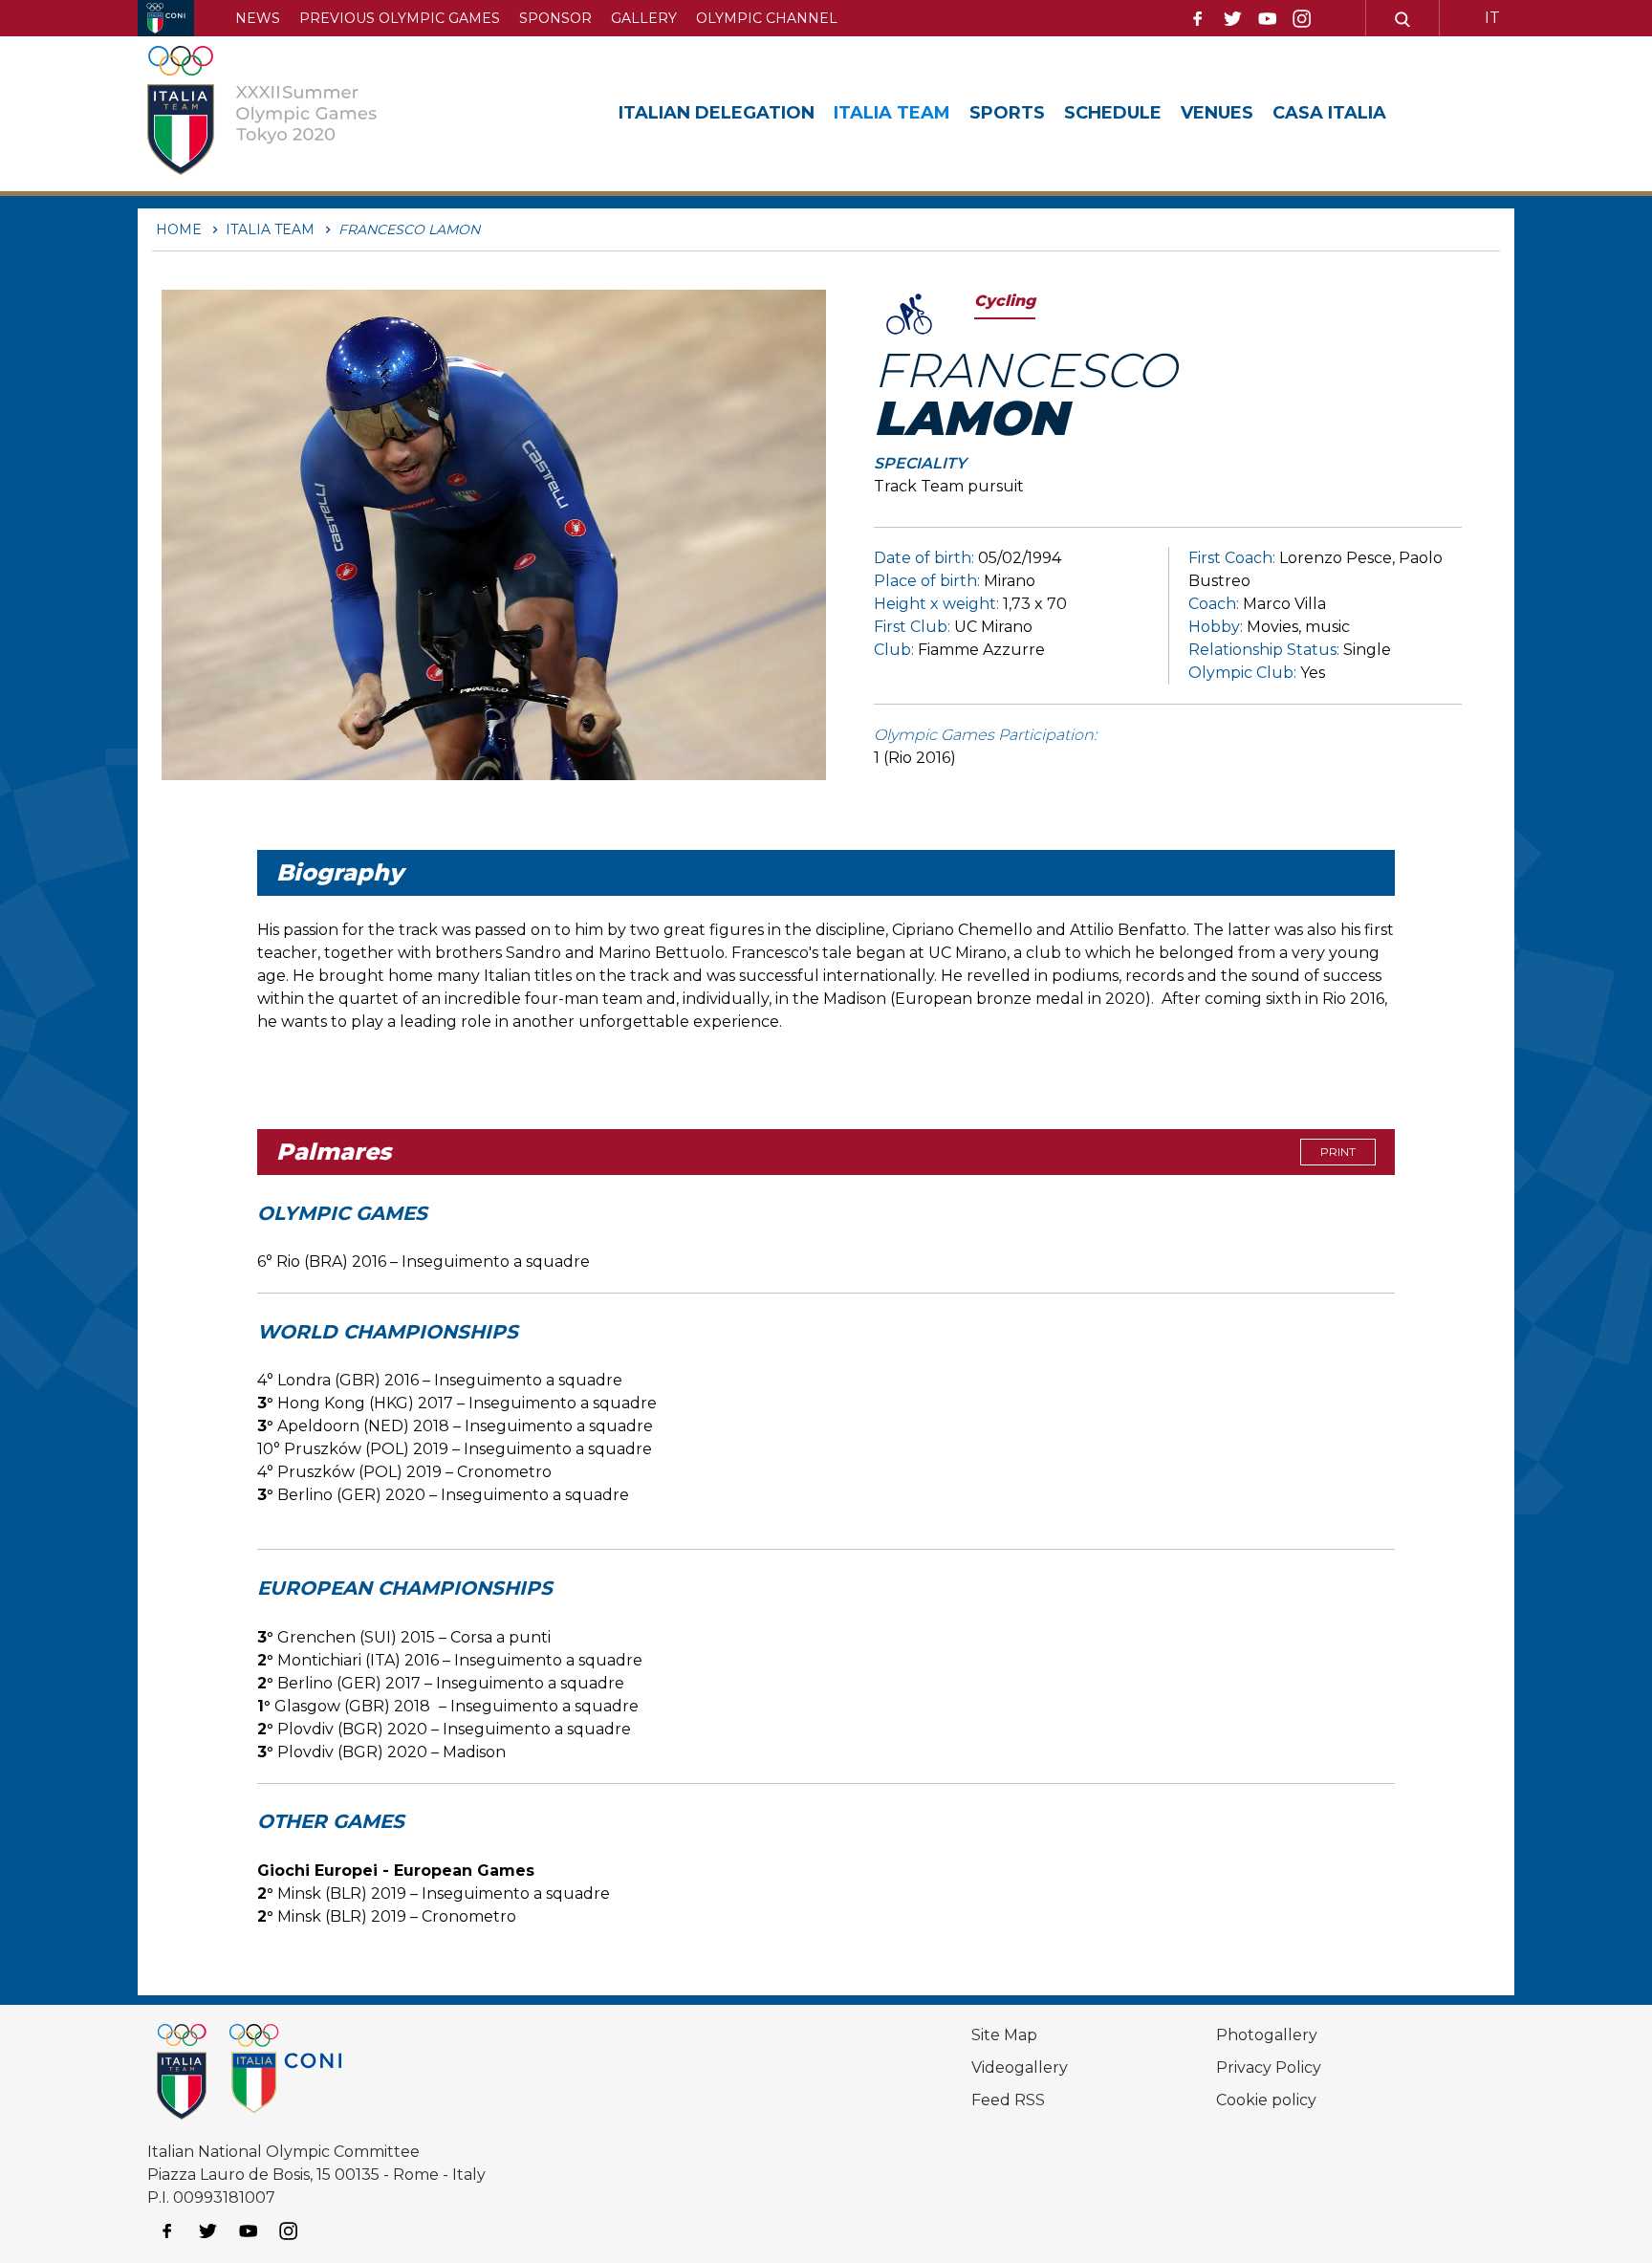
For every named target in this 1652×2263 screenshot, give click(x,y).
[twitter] (1232, 19)
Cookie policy (1266, 2100)
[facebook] (1198, 19)
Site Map (1004, 2035)
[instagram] (1302, 19)
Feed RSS (1008, 2100)
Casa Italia (1329, 113)
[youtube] (1268, 19)
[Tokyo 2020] (284, 114)
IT (1492, 18)
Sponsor (555, 18)
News (258, 18)
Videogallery (1020, 2067)
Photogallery (1267, 2035)
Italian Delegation (717, 113)
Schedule (1113, 113)
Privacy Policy (1269, 2067)
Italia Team (892, 113)
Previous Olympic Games (400, 18)
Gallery (644, 18)
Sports (1007, 113)
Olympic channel (767, 18)
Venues (1217, 113)
